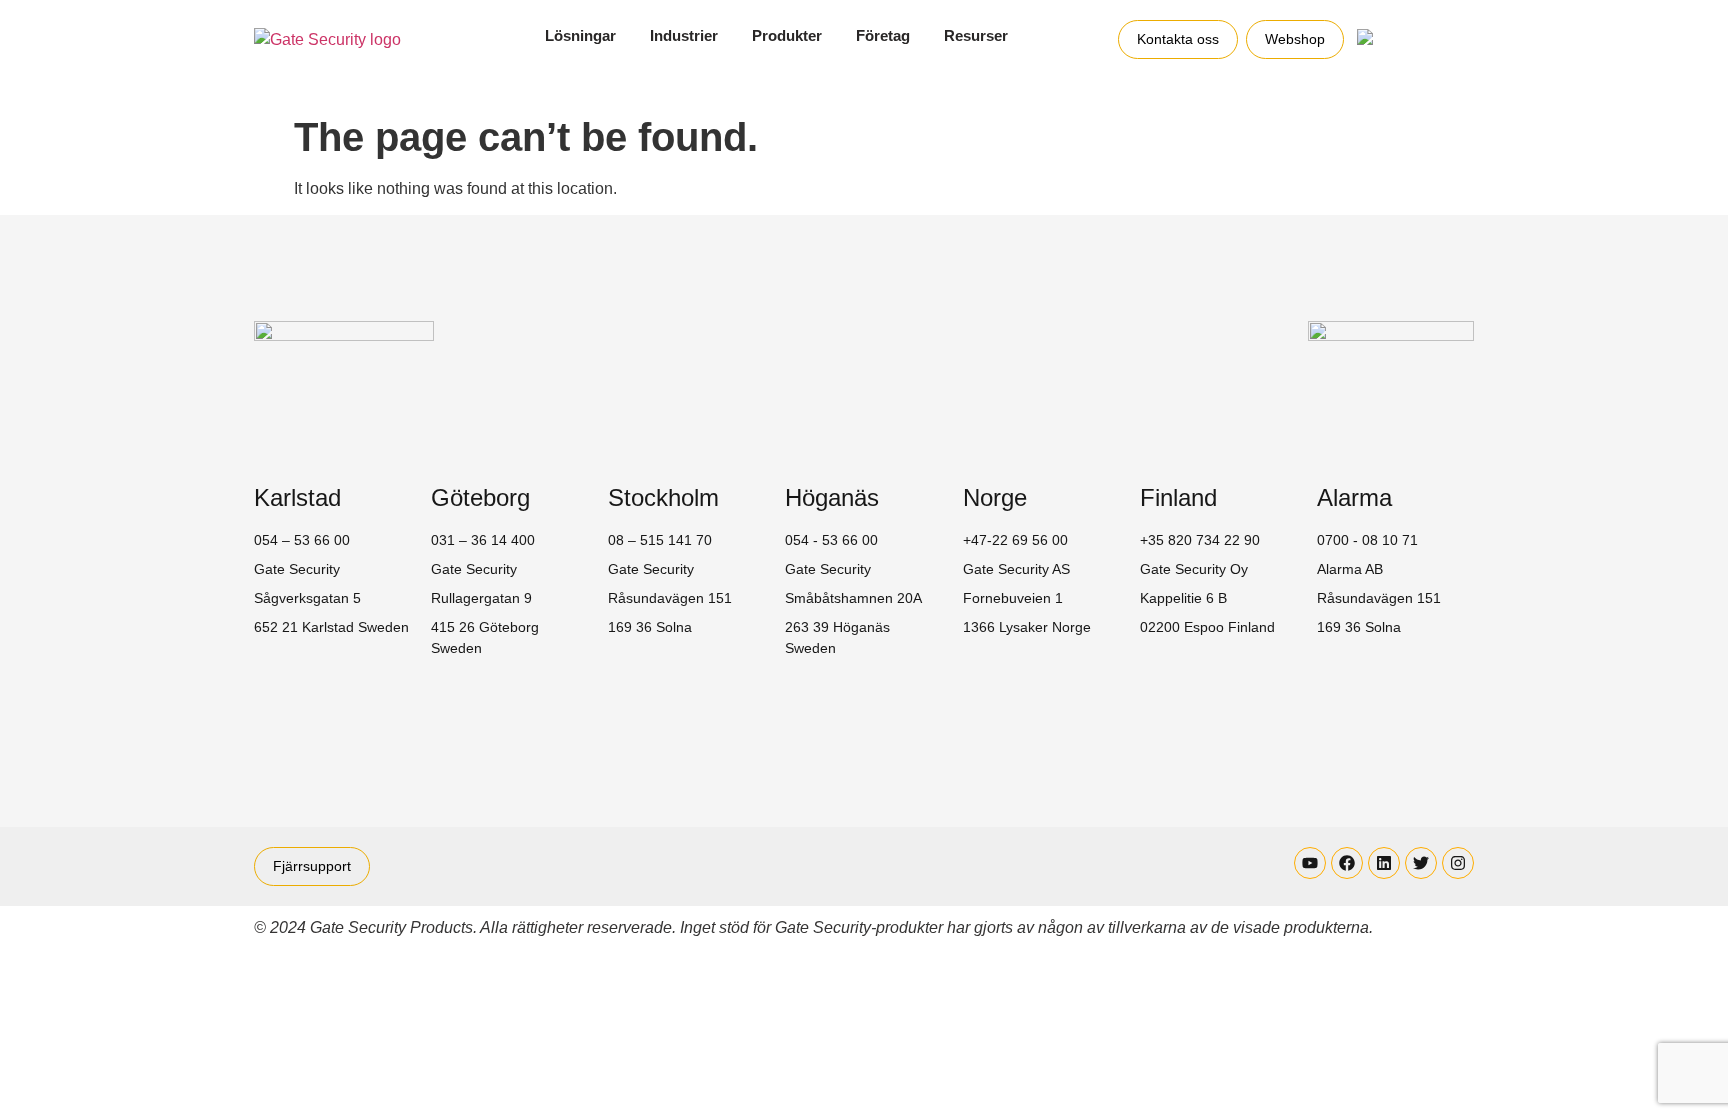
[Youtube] (1310, 863)
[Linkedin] (1384, 863)
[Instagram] (1458, 863)
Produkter (787, 35)
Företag (883, 35)
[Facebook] (1347, 863)
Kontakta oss (1178, 39)
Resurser (976, 35)
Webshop (1295, 39)
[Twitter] (1421, 863)
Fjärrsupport (312, 866)
